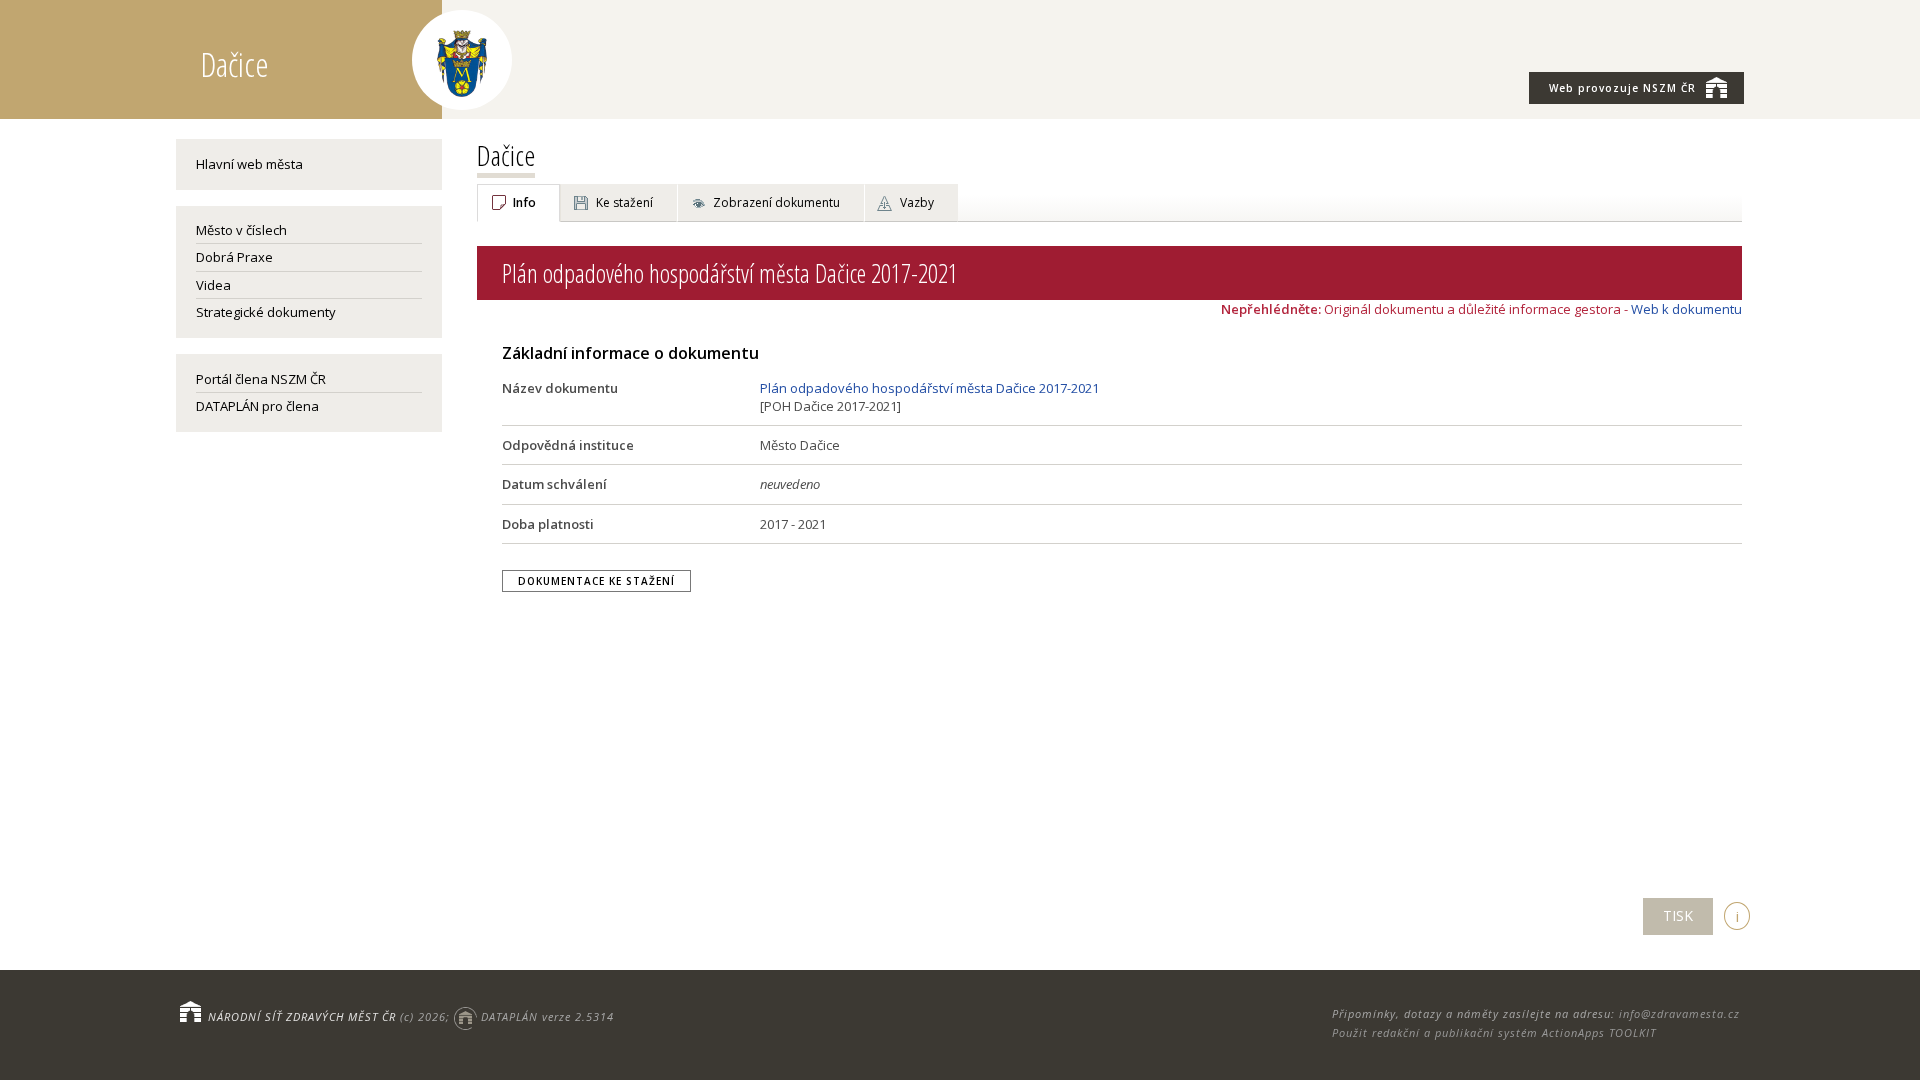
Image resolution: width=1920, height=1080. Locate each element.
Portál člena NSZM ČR (261, 379)
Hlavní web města (249, 164)
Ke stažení (624, 202)
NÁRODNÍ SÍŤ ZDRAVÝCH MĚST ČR (302, 1016)
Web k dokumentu (1686, 309)
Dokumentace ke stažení (596, 581)
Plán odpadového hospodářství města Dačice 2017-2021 (929, 388)
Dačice (506, 155)
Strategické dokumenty (266, 312)
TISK (1678, 915)
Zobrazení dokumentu (776, 202)
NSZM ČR (1622, 88)
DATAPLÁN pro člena (257, 406)
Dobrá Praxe (234, 257)
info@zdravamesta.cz (1679, 1013)
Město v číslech (241, 230)
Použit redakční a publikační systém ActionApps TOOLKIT (1494, 1032)
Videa (213, 285)
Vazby (917, 202)
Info (524, 202)
